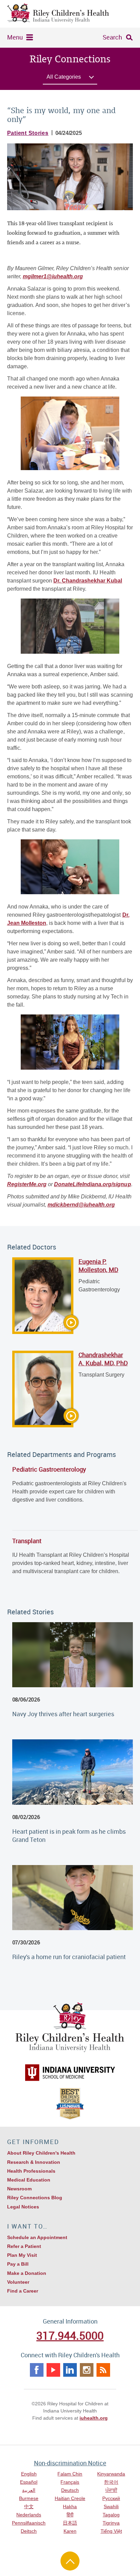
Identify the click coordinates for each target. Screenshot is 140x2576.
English (29, 2474)
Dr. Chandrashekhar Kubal (88, 581)
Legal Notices (23, 2207)
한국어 (111, 2482)
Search (112, 37)
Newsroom (19, 2189)
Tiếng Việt (111, 2531)
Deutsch (70, 2490)
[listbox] (70, 79)
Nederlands (29, 2515)
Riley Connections (70, 59)
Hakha (70, 2507)
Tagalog (111, 2515)
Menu (15, 37)
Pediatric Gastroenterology (49, 1469)
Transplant (27, 1541)
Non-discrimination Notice (70, 2463)
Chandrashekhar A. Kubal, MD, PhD (103, 1359)
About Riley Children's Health (41, 2153)
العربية (29, 2490)
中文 (29, 2507)
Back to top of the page (70, 2561)
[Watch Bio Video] (43, 1296)
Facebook (37, 2370)
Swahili (111, 2507)
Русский (111, 2498)
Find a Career (23, 2291)
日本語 (70, 2523)
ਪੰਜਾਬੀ (111, 2490)
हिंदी (70, 2515)
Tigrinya (111, 2523)
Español (29, 2482)
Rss (103, 2370)
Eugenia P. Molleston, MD (98, 1266)
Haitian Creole (70, 2498)
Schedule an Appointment (37, 2237)
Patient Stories (28, 133)
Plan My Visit (22, 2255)
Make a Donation (27, 2273)
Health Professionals (31, 2171)
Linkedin (70, 2370)
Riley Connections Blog (35, 2198)
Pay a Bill (18, 2264)
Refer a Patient (24, 2246)
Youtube (53, 2370)
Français (70, 2482)
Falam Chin (70, 2474)
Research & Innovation (34, 2162)
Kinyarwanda (111, 2474)
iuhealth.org (94, 2418)
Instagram (87, 2370)
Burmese (29, 2498)
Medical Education (29, 2180)
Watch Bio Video (44, 1324)
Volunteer (18, 2282)
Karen (70, 2531)
